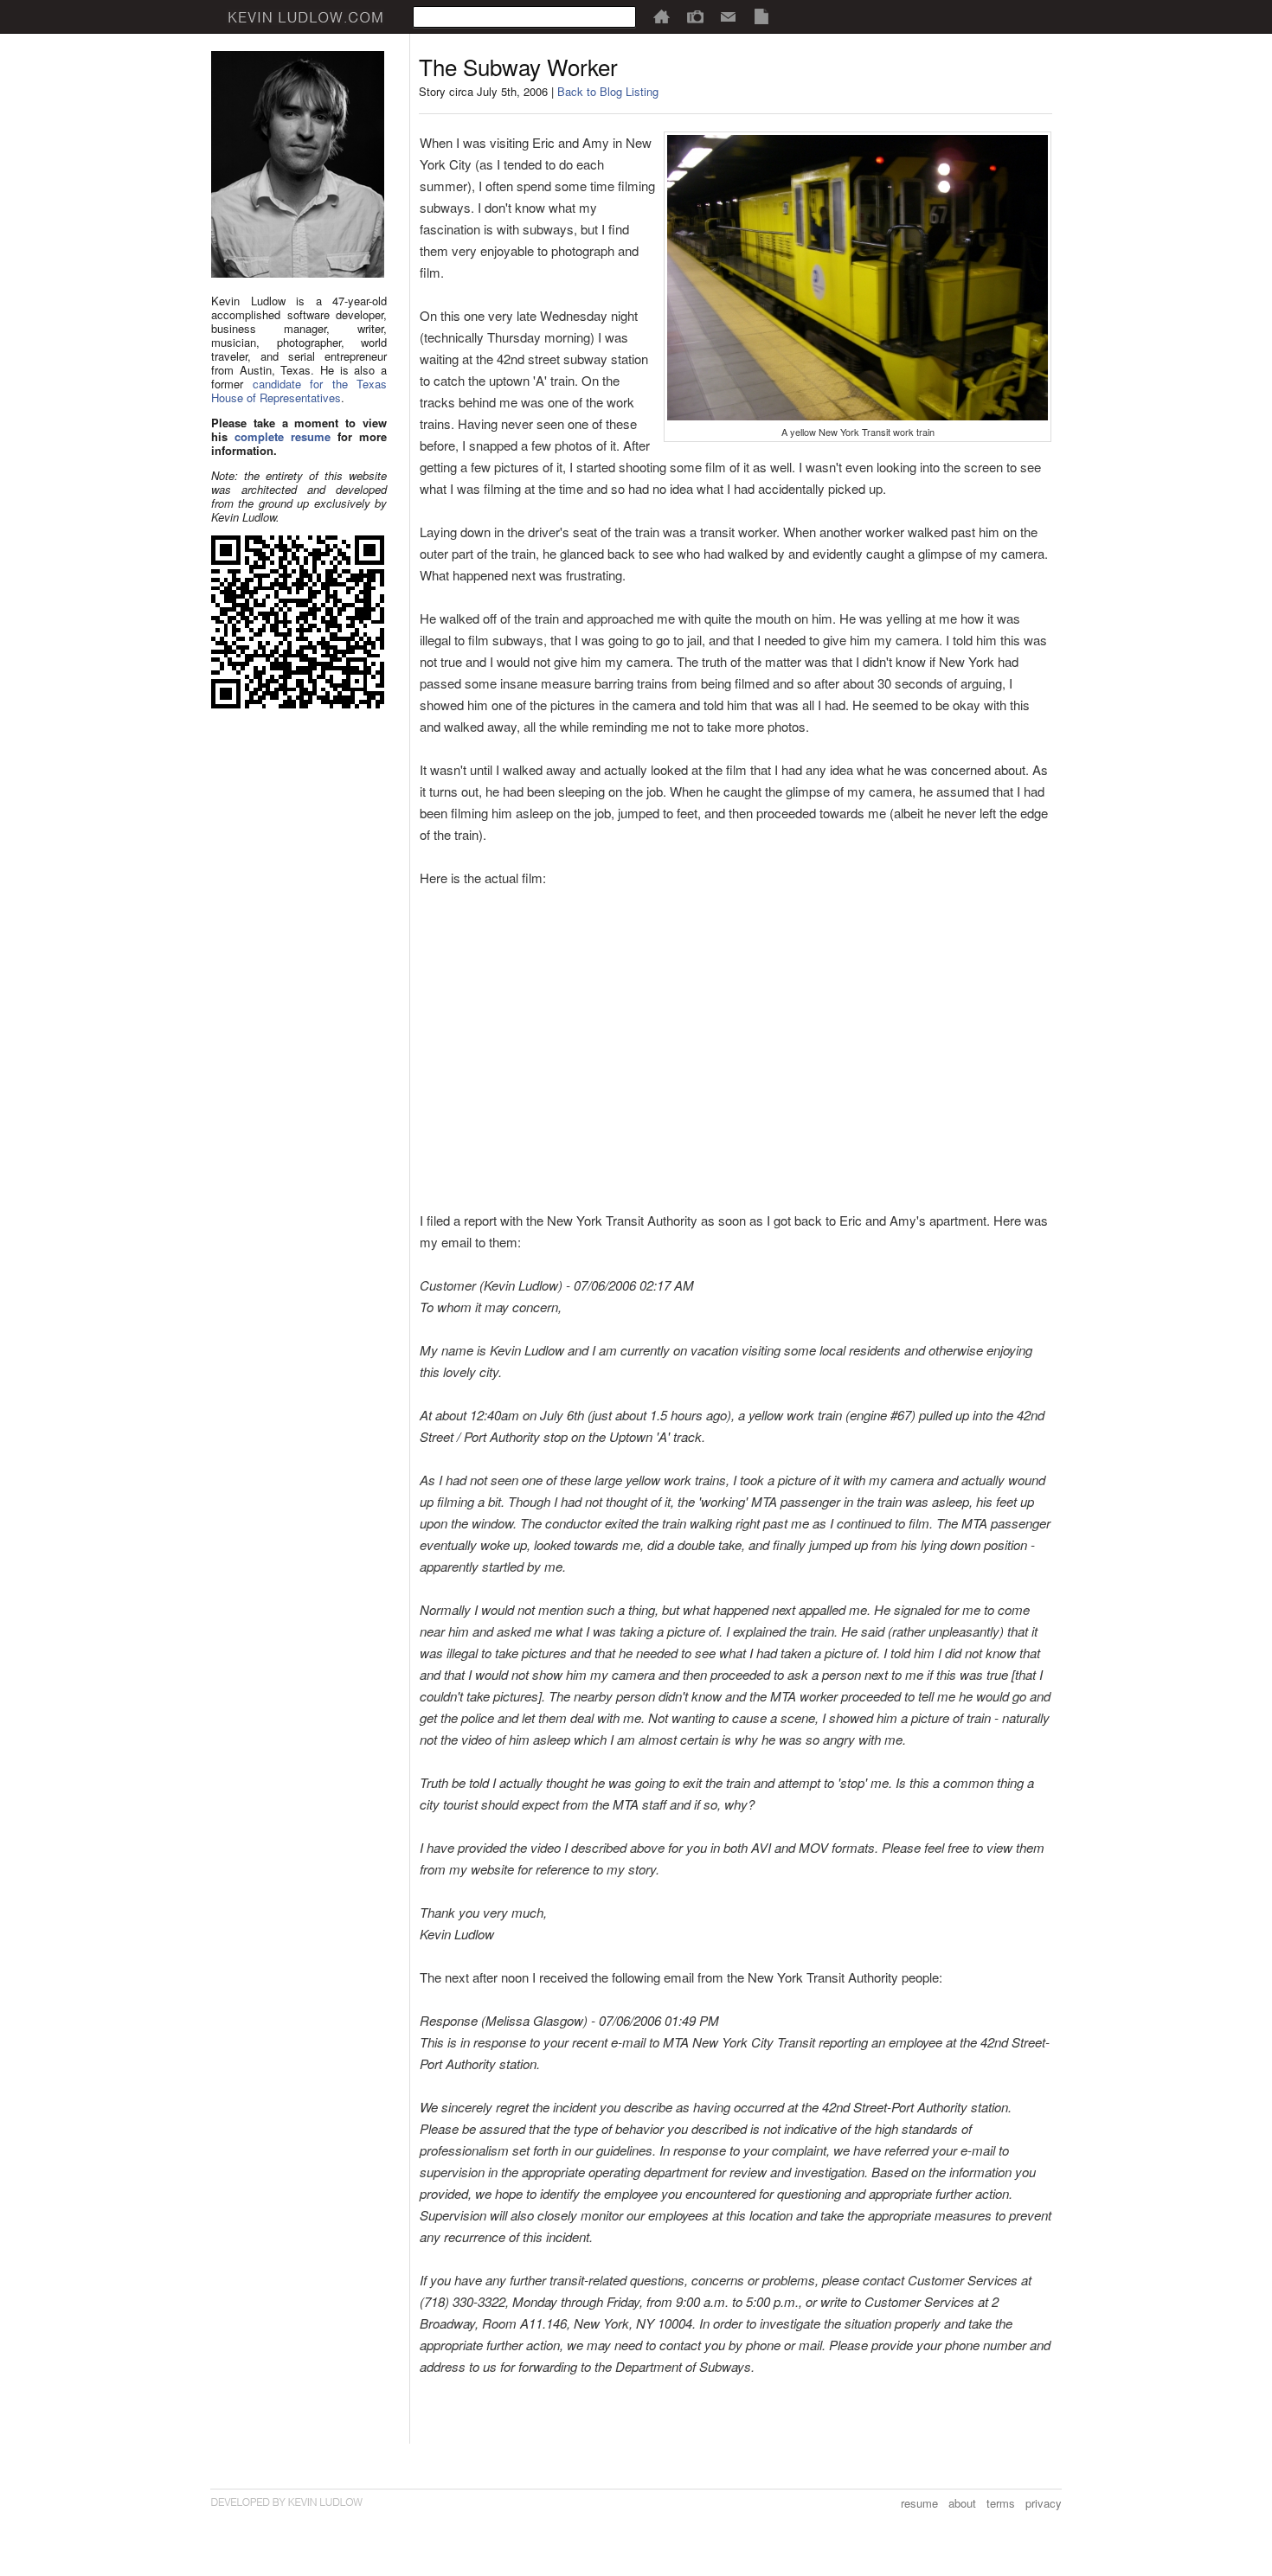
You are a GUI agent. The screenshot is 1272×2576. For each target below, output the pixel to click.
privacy (1044, 2503)
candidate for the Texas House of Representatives (299, 391)
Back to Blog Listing (608, 91)
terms (1001, 2503)
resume (919, 2503)
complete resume (283, 436)
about (962, 2503)
